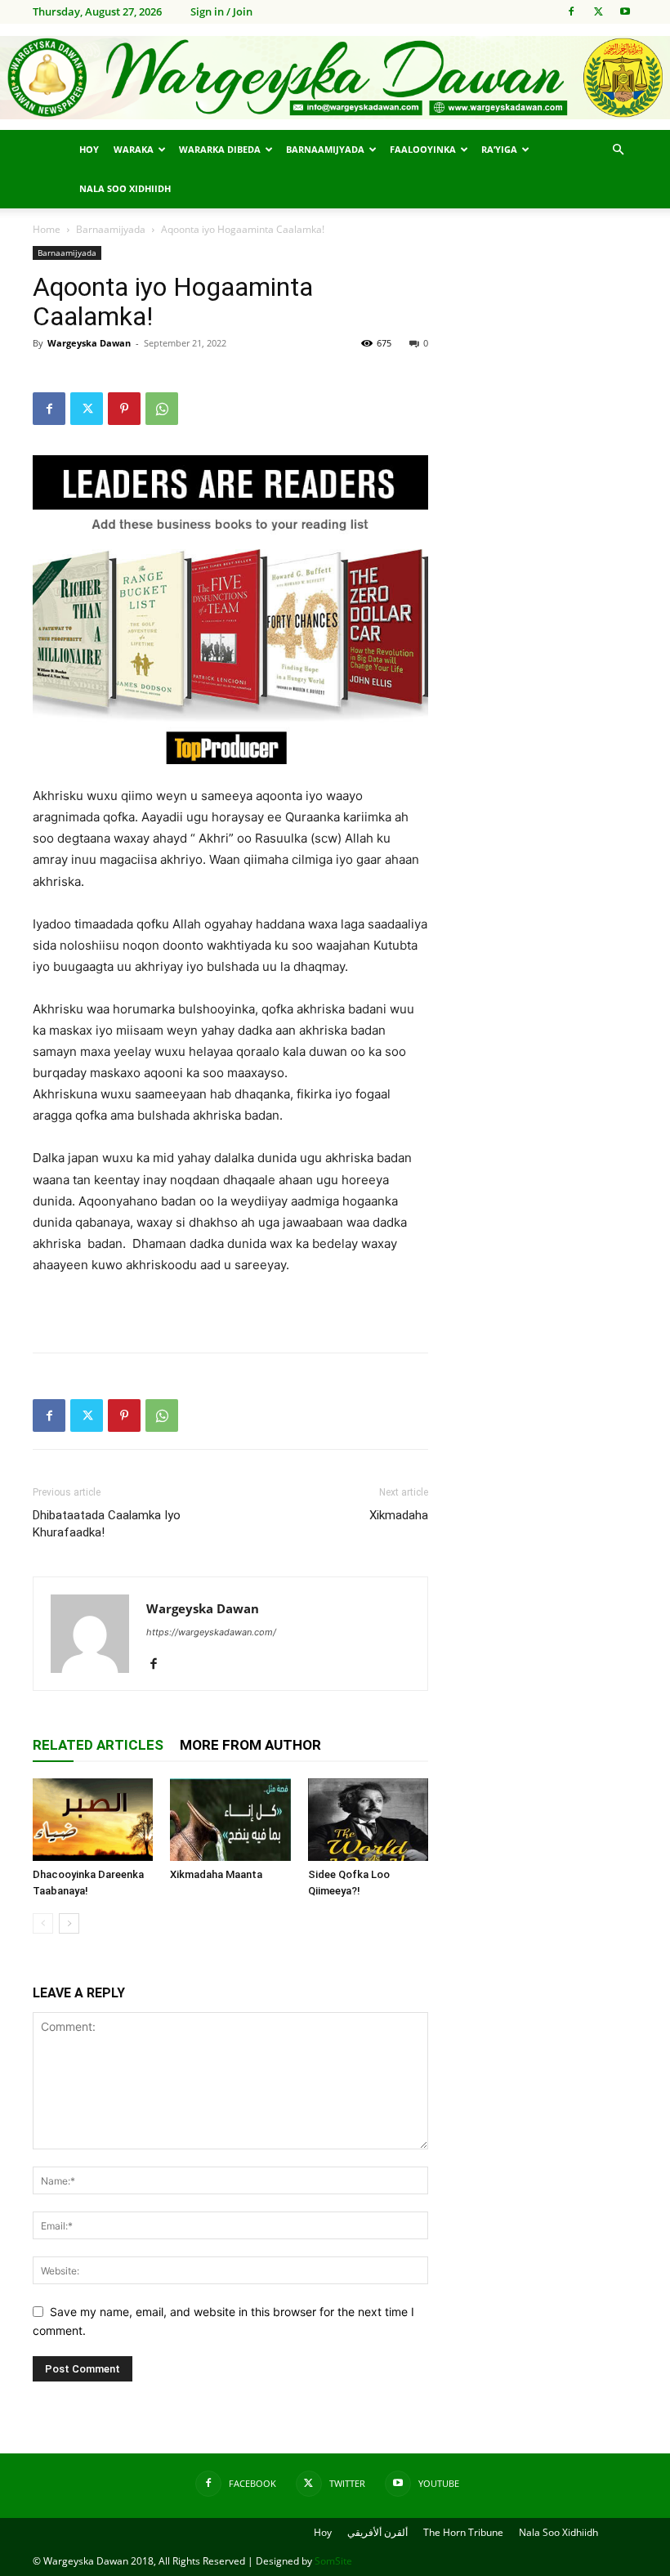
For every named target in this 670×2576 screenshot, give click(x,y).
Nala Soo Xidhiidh (125, 188)
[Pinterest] (124, 409)
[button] (618, 150)
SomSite (333, 2561)
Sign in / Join (221, 11)
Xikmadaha (399, 1515)
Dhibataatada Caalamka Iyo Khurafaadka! (107, 1524)
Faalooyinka (423, 149)
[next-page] (69, 1923)
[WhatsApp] (162, 409)
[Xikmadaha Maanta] (230, 1820)
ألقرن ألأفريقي (377, 2532)
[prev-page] (43, 1923)
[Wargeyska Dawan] (335, 78)
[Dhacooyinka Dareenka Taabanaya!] (93, 1820)
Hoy (89, 149)
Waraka (134, 149)
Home (47, 229)
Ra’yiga (499, 149)
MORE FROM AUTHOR (250, 1745)
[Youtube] (625, 11)
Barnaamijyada (325, 149)
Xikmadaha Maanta (216, 1874)
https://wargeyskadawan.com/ (211, 1632)
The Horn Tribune (463, 2532)
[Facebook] (571, 11)
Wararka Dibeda (220, 149)
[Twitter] (598, 11)
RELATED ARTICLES (98, 1745)
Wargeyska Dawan (89, 343)
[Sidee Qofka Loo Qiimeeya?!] (368, 1820)
